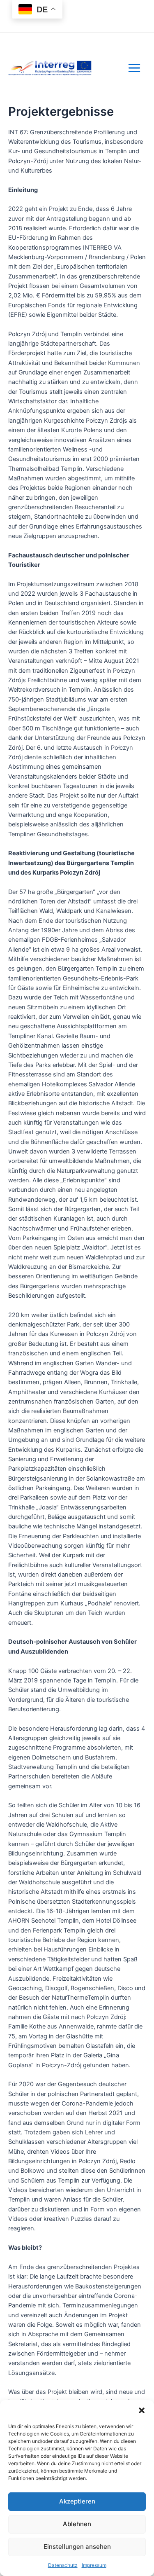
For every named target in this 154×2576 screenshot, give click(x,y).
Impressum (94, 2565)
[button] (142, 2410)
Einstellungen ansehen (77, 2547)
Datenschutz (63, 2565)
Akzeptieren (77, 2501)
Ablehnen (77, 2524)
